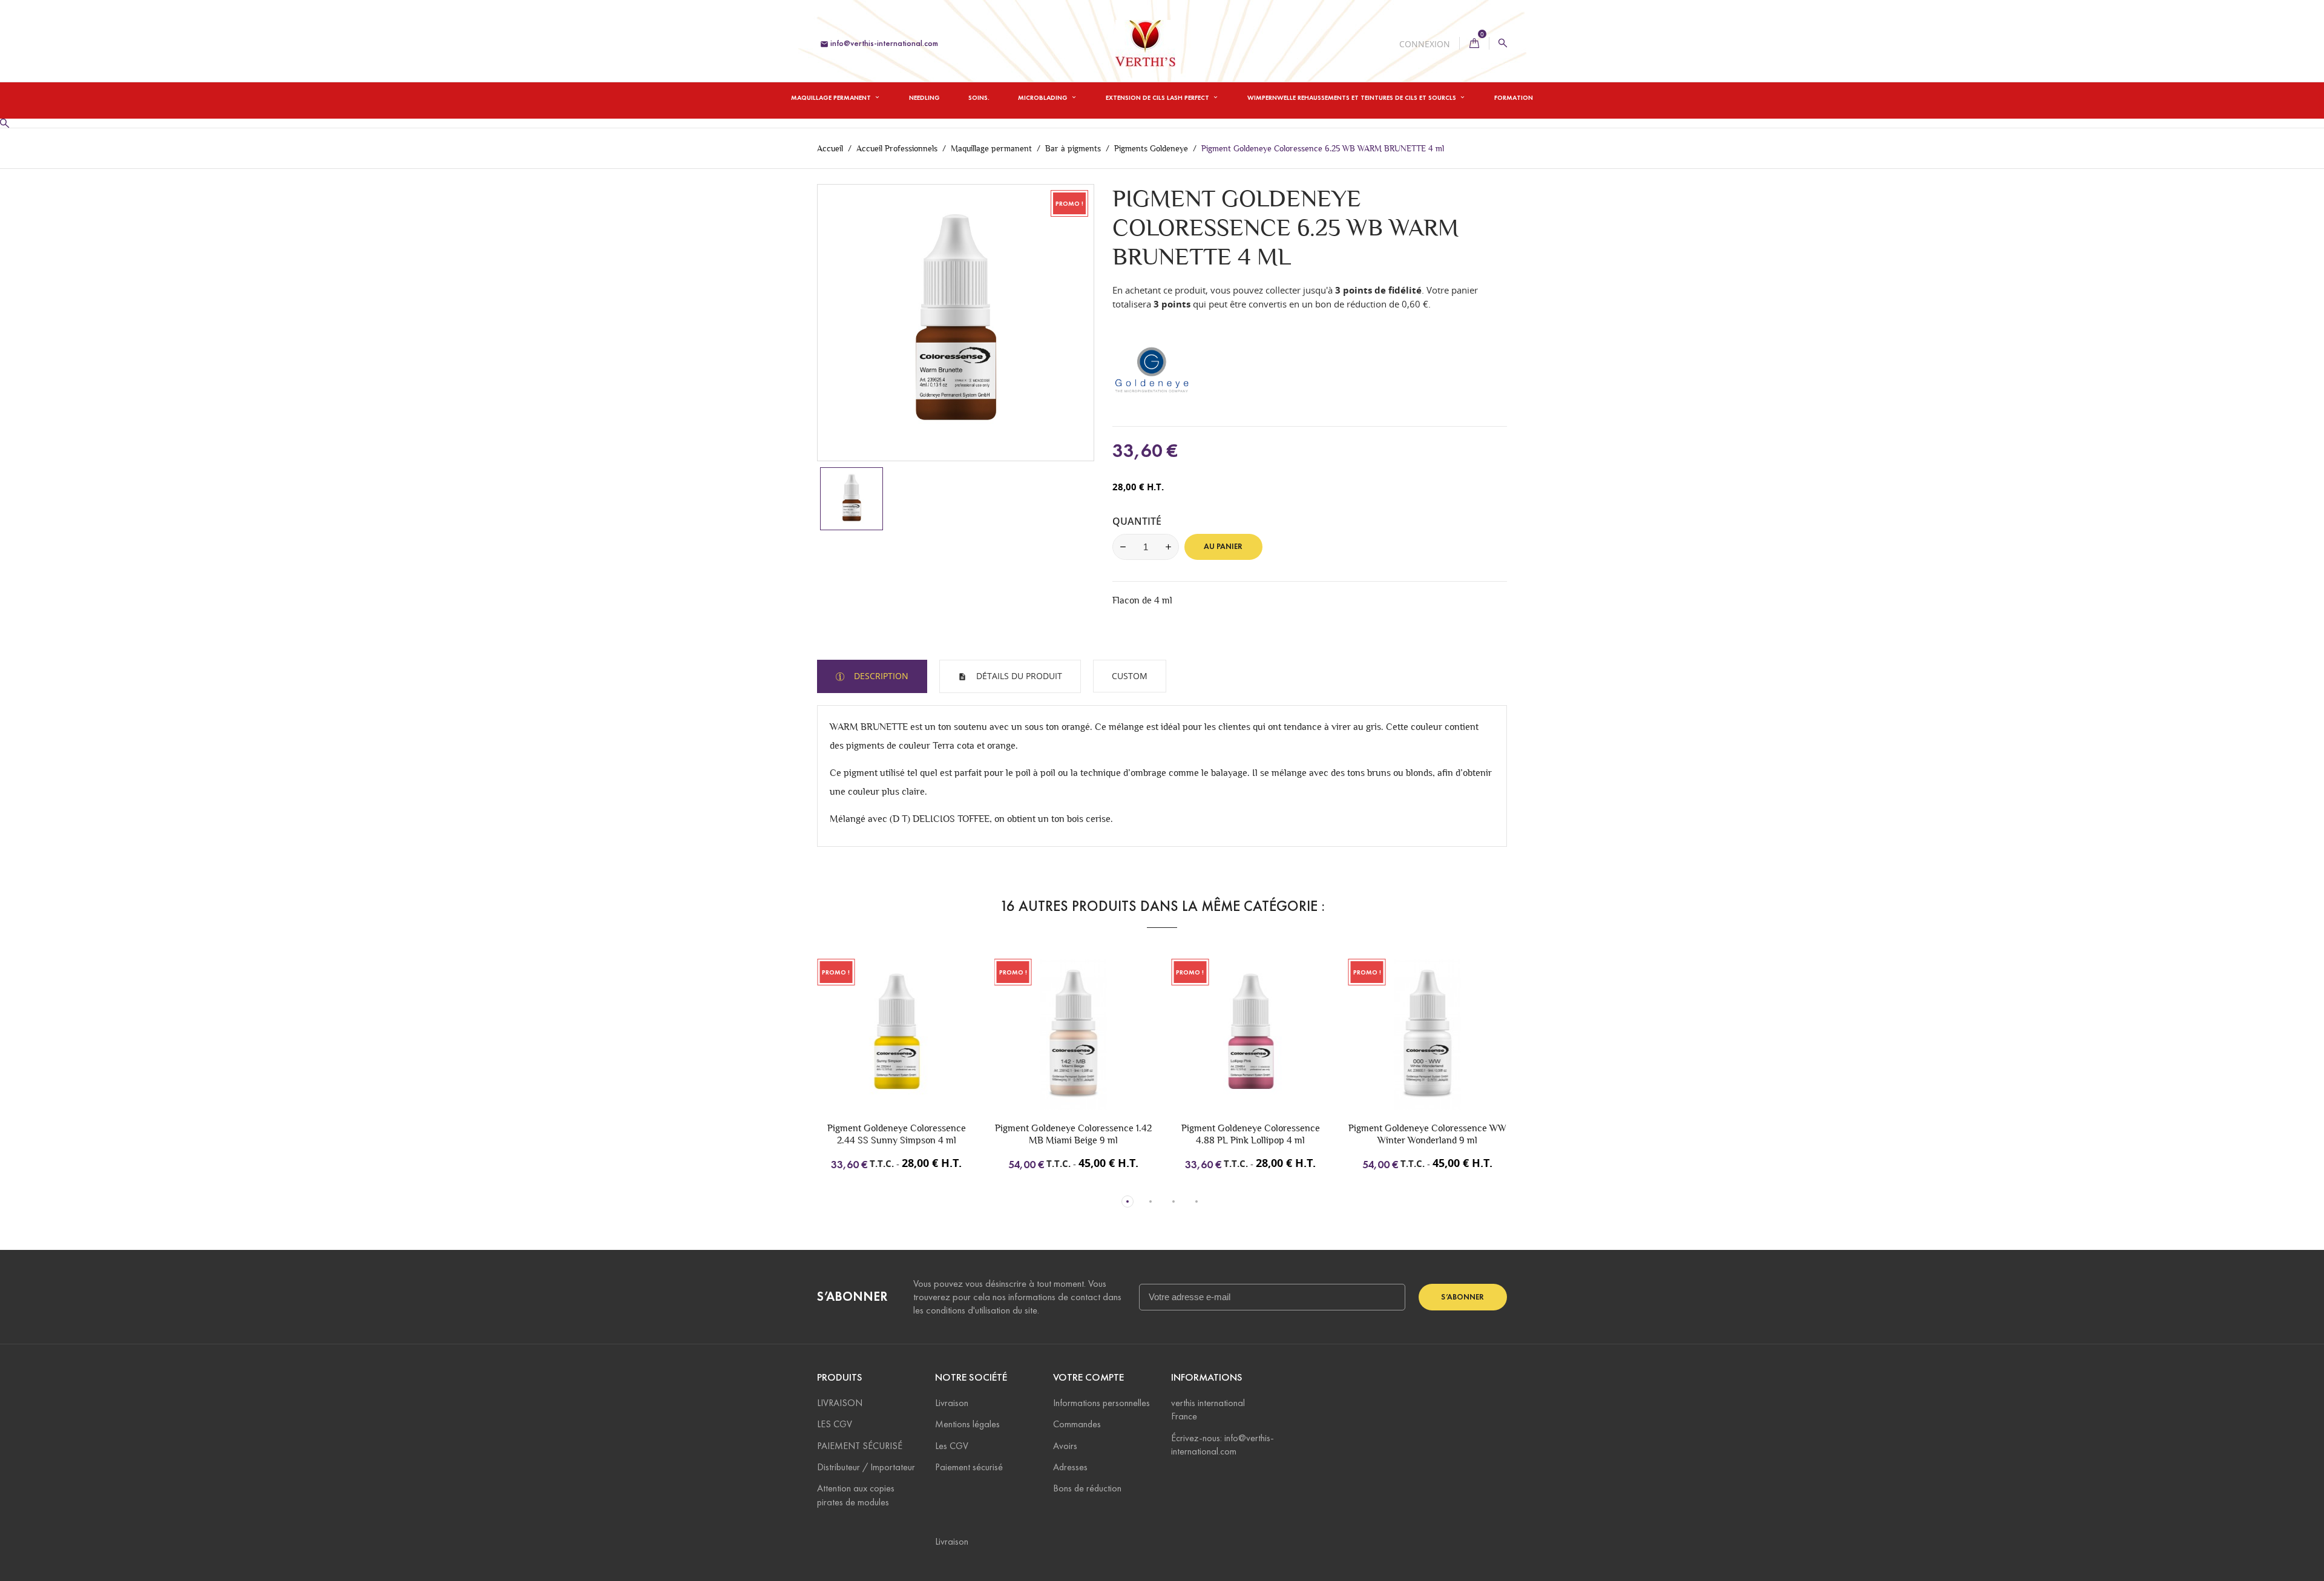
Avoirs (1065, 1446)
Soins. (979, 97)
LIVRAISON (840, 1403)
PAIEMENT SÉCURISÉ (860, 1446)
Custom (1130, 676)
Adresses (1070, 1467)
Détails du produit (1018, 676)
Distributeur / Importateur (866, 1467)
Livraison (952, 1403)
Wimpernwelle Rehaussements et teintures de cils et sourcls (1353, 97)
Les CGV (952, 1446)
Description (880, 676)
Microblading (1044, 97)
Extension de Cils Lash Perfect (1158, 97)
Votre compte (1088, 1377)
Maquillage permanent (832, 97)
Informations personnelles (1101, 1403)
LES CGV (835, 1424)
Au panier (1223, 547)
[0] (1474, 43)
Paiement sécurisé (969, 1467)
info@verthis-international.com (879, 43)
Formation (1514, 97)
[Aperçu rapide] (917, 1054)
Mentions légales (967, 1424)
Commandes (1077, 1424)
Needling (924, 97)
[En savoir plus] (942, 1054)
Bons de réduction (1087, 1488)
